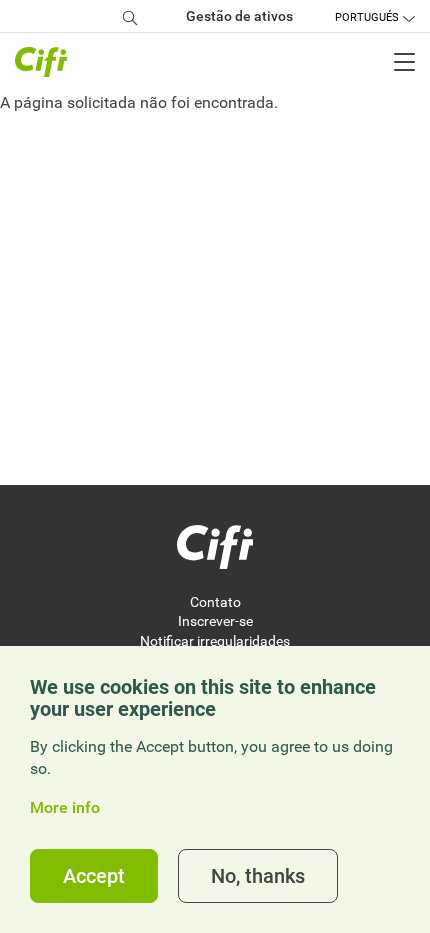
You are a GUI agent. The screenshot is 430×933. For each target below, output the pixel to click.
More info (65, 808)
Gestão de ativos (239, 16)
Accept (94, 876)
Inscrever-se (215, 621)
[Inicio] (215, 547)
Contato (215, 602)
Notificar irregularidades (215, 641)
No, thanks (258, 876)
